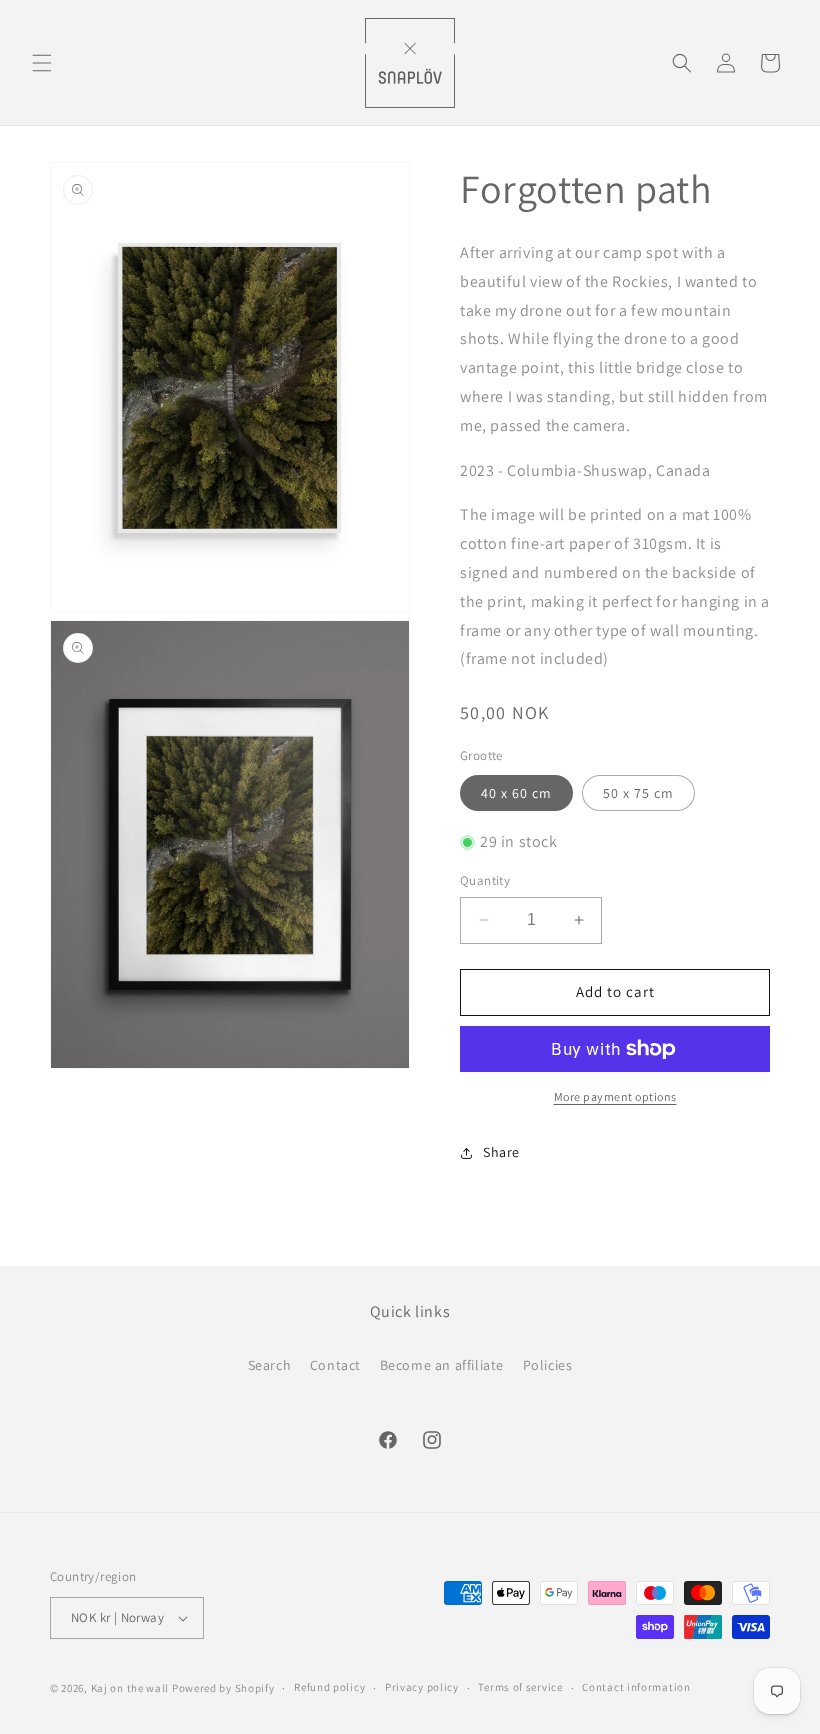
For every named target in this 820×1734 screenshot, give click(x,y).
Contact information (636, 1687)
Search (270, 1365)
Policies (548, 1365)
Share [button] (501, 1152)
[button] (42, 63)
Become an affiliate (442, 1365)
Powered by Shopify (223, 1688)
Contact (335, 1365)
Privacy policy (422, 1687)
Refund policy (329, 1687)
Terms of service (520, 1687)
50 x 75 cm (638, 793)
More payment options (615, 1096)
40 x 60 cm (516, 793)
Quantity (485, 880)
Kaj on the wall (130, 1688)
